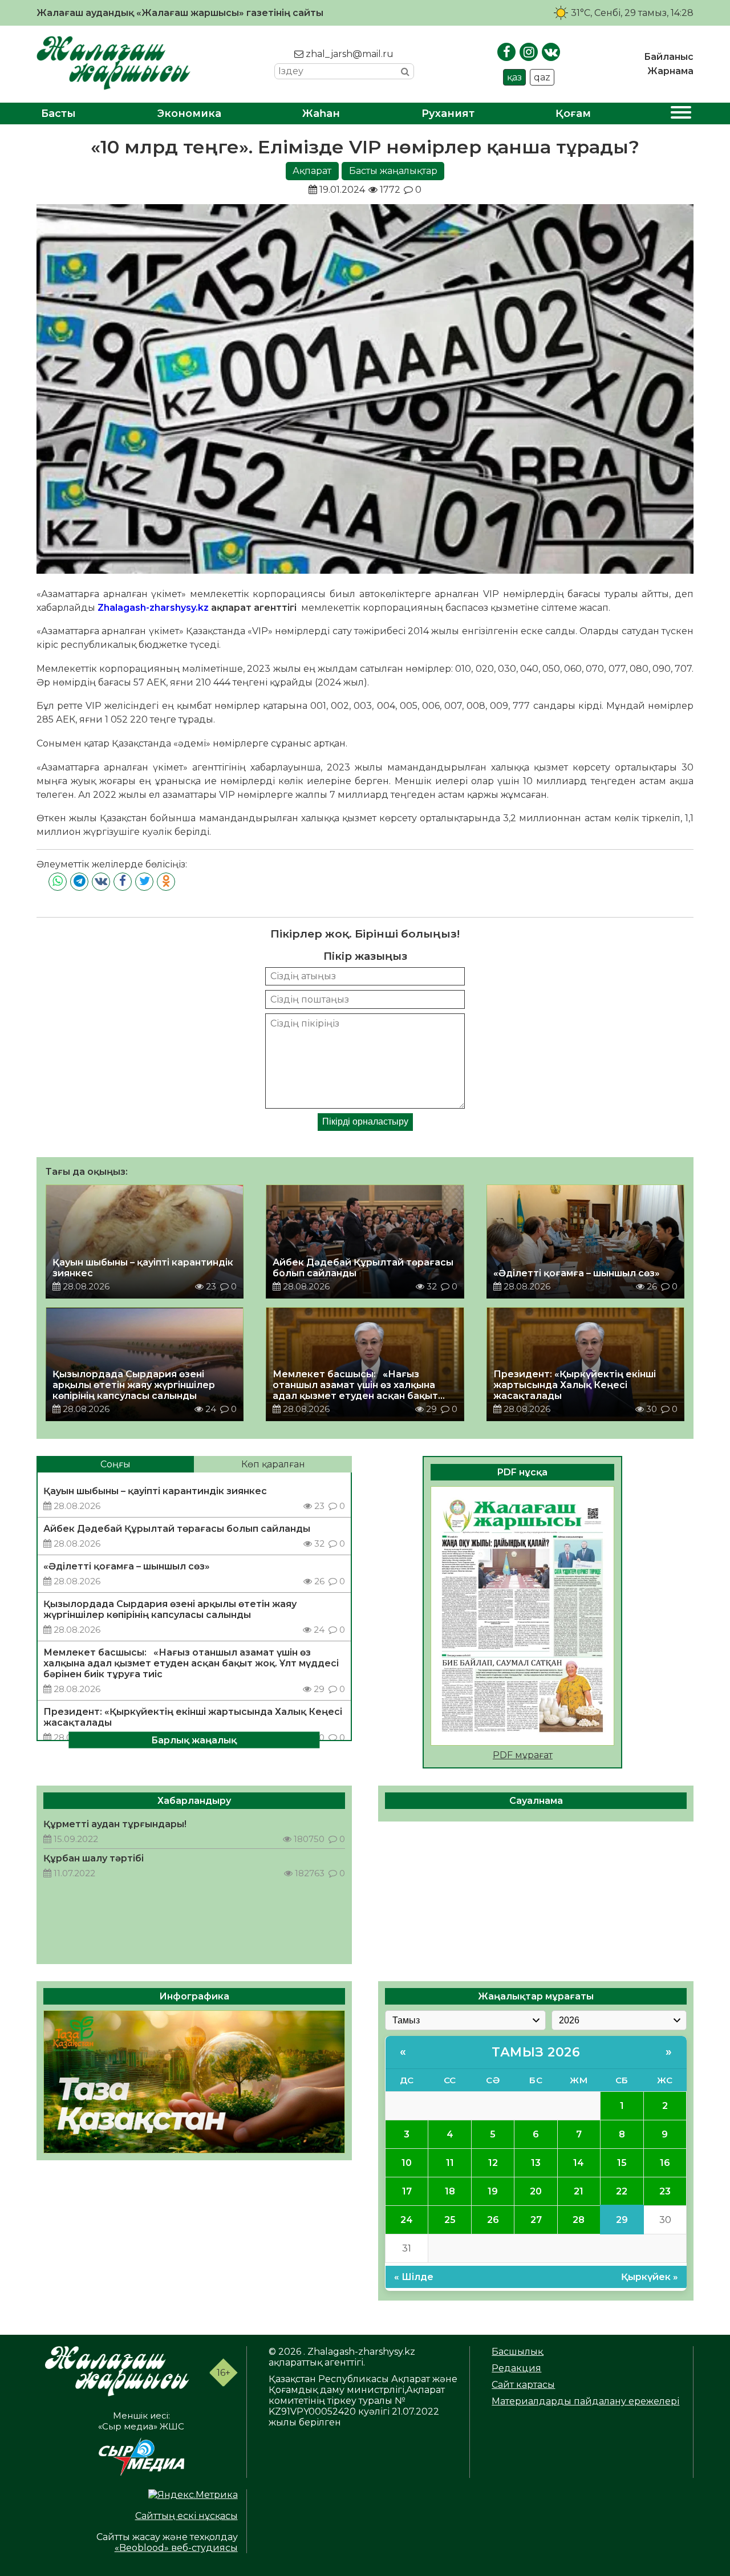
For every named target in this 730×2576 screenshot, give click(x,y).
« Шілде (414, 2277)
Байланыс (669, 57)
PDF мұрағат (523, 1755)
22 (622, 2191)
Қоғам (573, 113)
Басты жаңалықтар (393, 171)
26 (493, 2220)
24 (407, 2220)
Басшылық (517, 2352)
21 (579, 2191)
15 (622, 2163)
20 (536, 2191)
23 (665, 2191)
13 (536, 2163)
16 (665, 2163)
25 (450, 2220)
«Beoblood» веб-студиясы (176, 2548)
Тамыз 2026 (536, 2052)
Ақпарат (312, 171)
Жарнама (670, 71)
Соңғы (115, 1464)
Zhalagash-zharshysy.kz (153, 608)
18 (450, 2191)
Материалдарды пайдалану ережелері (585, 2401)
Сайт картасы (523, 2385)
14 (579, 2163)
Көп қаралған (273, 1464)
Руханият (448, 113)
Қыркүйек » (650, 2277)
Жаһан (321, 113)
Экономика (189, 113)
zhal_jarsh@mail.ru (348, 54)
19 (493, 2191)
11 (450, 2163)
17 (407, 2191)
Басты (58, 113)
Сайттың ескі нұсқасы (186, 2516)
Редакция (516, 2368)
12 (493, 2163)
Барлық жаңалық (194, 1740)
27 (536, 2220)
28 (579, 2220)
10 (407, 2163)
